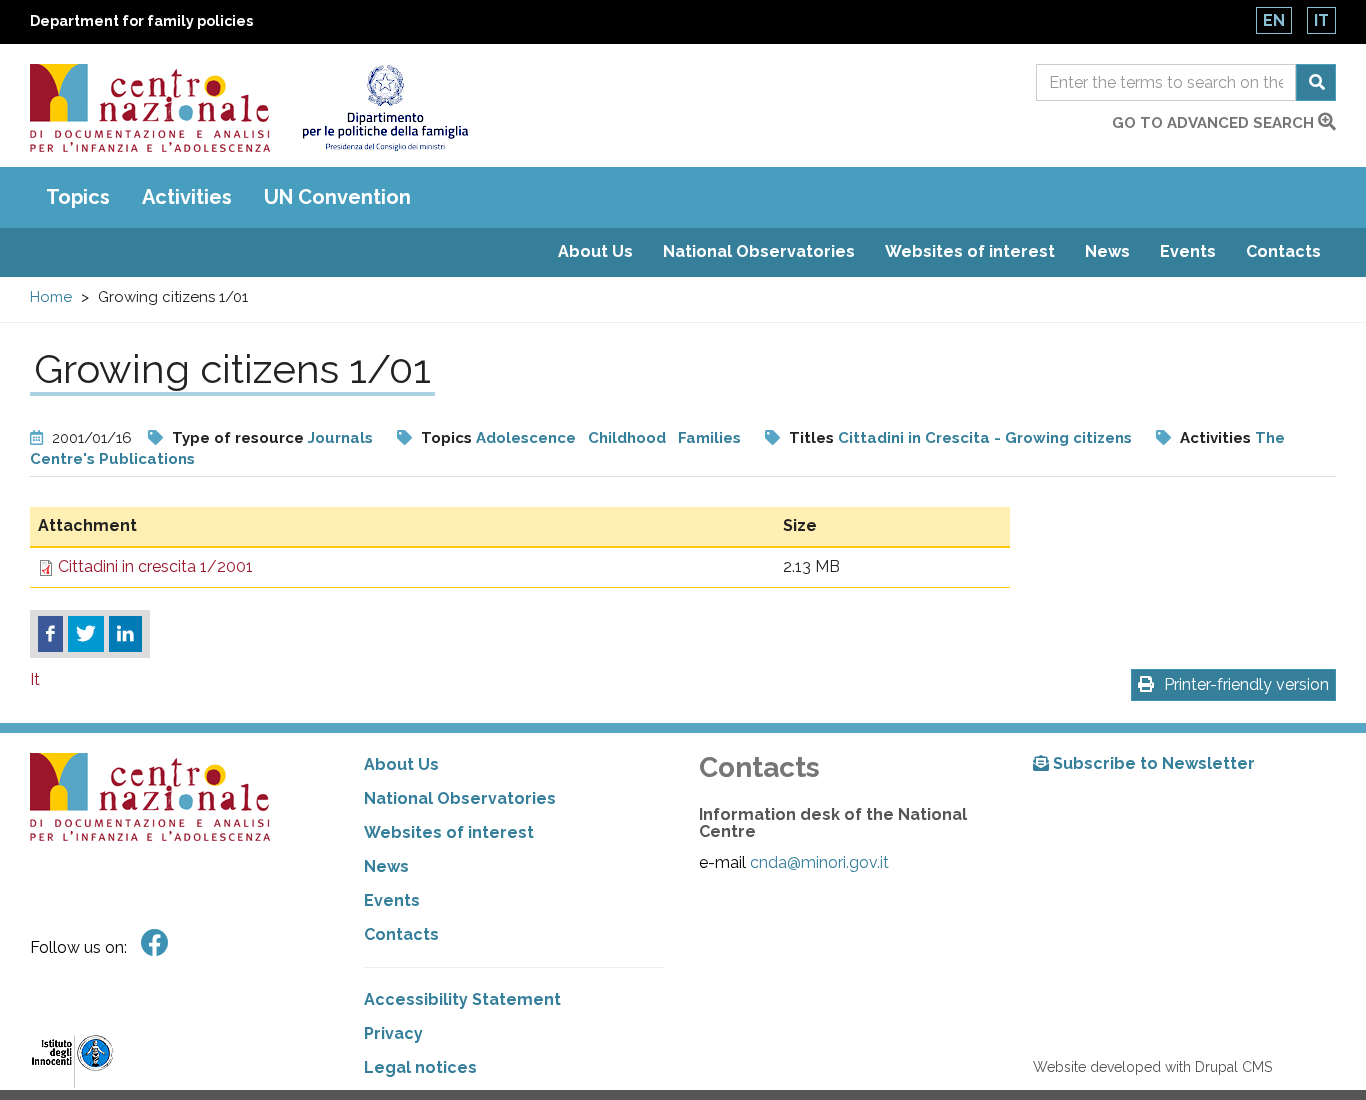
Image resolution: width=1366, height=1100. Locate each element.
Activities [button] (187, 197)
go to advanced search (1215, 123)
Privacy (393, 1033)
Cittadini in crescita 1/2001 (155, 566)
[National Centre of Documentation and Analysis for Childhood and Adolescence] (150, 108)
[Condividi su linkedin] (125, 634)
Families (709, 438)
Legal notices (420, 1067)
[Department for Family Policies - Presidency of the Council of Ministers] (384, 108)
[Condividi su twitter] (86, 634)
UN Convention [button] (337, 197)
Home (51, 297)
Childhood (627, 438)
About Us (595, 251)
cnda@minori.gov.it (819, 862)
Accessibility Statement (462, 999)
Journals (340, 438)
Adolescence (528, 438)
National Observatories (759, 251)
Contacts (1283, 251)
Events (1188, 251)
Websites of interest (970, 251)
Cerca (1316, 82)
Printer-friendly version (1246, 684)
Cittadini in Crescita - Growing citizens (985, 438)
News (1107, 251)
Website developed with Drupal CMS (1152, 1067)
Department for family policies (141, 21)
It (1321, 20)
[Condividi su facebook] (50, 634)
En (1274, 20)
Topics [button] (78, 197)
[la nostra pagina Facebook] (155, 943)
